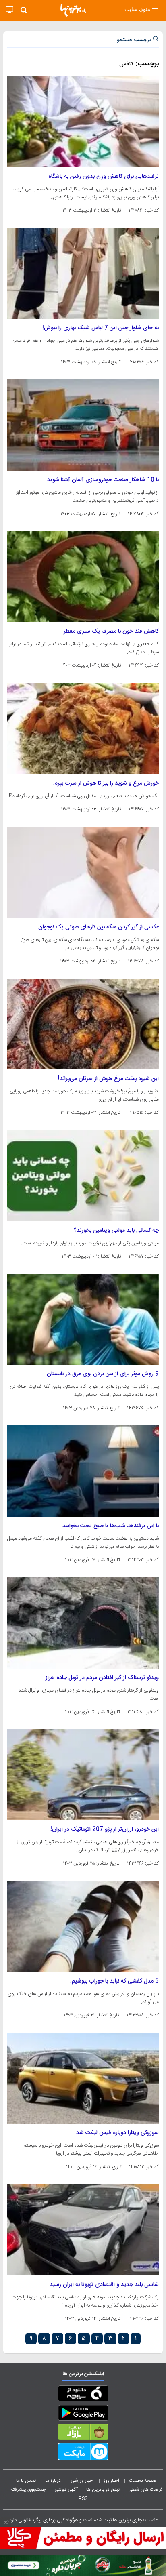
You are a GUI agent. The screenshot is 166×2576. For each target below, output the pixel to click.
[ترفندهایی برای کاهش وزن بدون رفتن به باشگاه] (83, 122)
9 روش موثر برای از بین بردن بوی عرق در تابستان (103, 1374)
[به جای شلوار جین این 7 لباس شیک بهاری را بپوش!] (83, 274)
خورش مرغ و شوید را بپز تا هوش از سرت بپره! (106, 783)
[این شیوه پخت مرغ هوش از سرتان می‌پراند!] (83, 1024)
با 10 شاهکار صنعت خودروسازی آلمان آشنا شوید (103, 480)
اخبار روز (112, 2481)
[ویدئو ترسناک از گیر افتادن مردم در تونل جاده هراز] (83, 1623)
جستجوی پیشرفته (28, 2490)
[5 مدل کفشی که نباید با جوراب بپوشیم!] (83, 1926)
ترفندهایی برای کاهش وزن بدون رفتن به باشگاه (104, 177)
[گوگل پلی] (83, 2414)
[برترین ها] (73, 10)
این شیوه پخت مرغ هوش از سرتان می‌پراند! (108, 1079)
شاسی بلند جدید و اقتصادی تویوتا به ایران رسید (104, 2285)
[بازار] (83, 2434)
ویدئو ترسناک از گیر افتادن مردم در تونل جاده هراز (102, 1678)
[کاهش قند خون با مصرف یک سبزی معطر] (83, 577)
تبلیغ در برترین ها (103, 2490)
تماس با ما (27, 2481)
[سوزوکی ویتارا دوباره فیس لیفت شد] (83, 2078)
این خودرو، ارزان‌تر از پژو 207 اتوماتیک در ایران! (105, 1829)
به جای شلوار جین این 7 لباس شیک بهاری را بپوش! (101, 328)
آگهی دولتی (66, 2490)
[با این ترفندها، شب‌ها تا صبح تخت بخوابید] (83, 1471)
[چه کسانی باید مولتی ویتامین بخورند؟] (83, 1176)
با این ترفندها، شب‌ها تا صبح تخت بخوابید (111, 1526)
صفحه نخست (143, 2481)
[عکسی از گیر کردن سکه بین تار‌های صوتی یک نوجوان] (83, 872)
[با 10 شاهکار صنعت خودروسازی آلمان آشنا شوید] (83, 425)
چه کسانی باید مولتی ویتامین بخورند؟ (116, 1231)
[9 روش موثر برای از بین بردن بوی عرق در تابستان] (83, 1320)
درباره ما (54, 2481)
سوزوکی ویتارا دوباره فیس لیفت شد (117, 2133)
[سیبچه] (83, 2395)
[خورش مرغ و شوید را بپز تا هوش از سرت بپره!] (83, 728)
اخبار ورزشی (83, 2481)
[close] (6, 2522)
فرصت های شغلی (145, 2490)
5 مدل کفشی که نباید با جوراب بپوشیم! (114, 1981)
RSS (83, 2498)
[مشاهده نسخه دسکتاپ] (9, 10)
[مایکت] (83, 2453)
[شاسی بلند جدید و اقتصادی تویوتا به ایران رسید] (83, 2230)
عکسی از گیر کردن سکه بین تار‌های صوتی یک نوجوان (99, 927)
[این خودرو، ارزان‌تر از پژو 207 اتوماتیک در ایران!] (83, 1775)
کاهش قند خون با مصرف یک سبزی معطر (111, 631)
